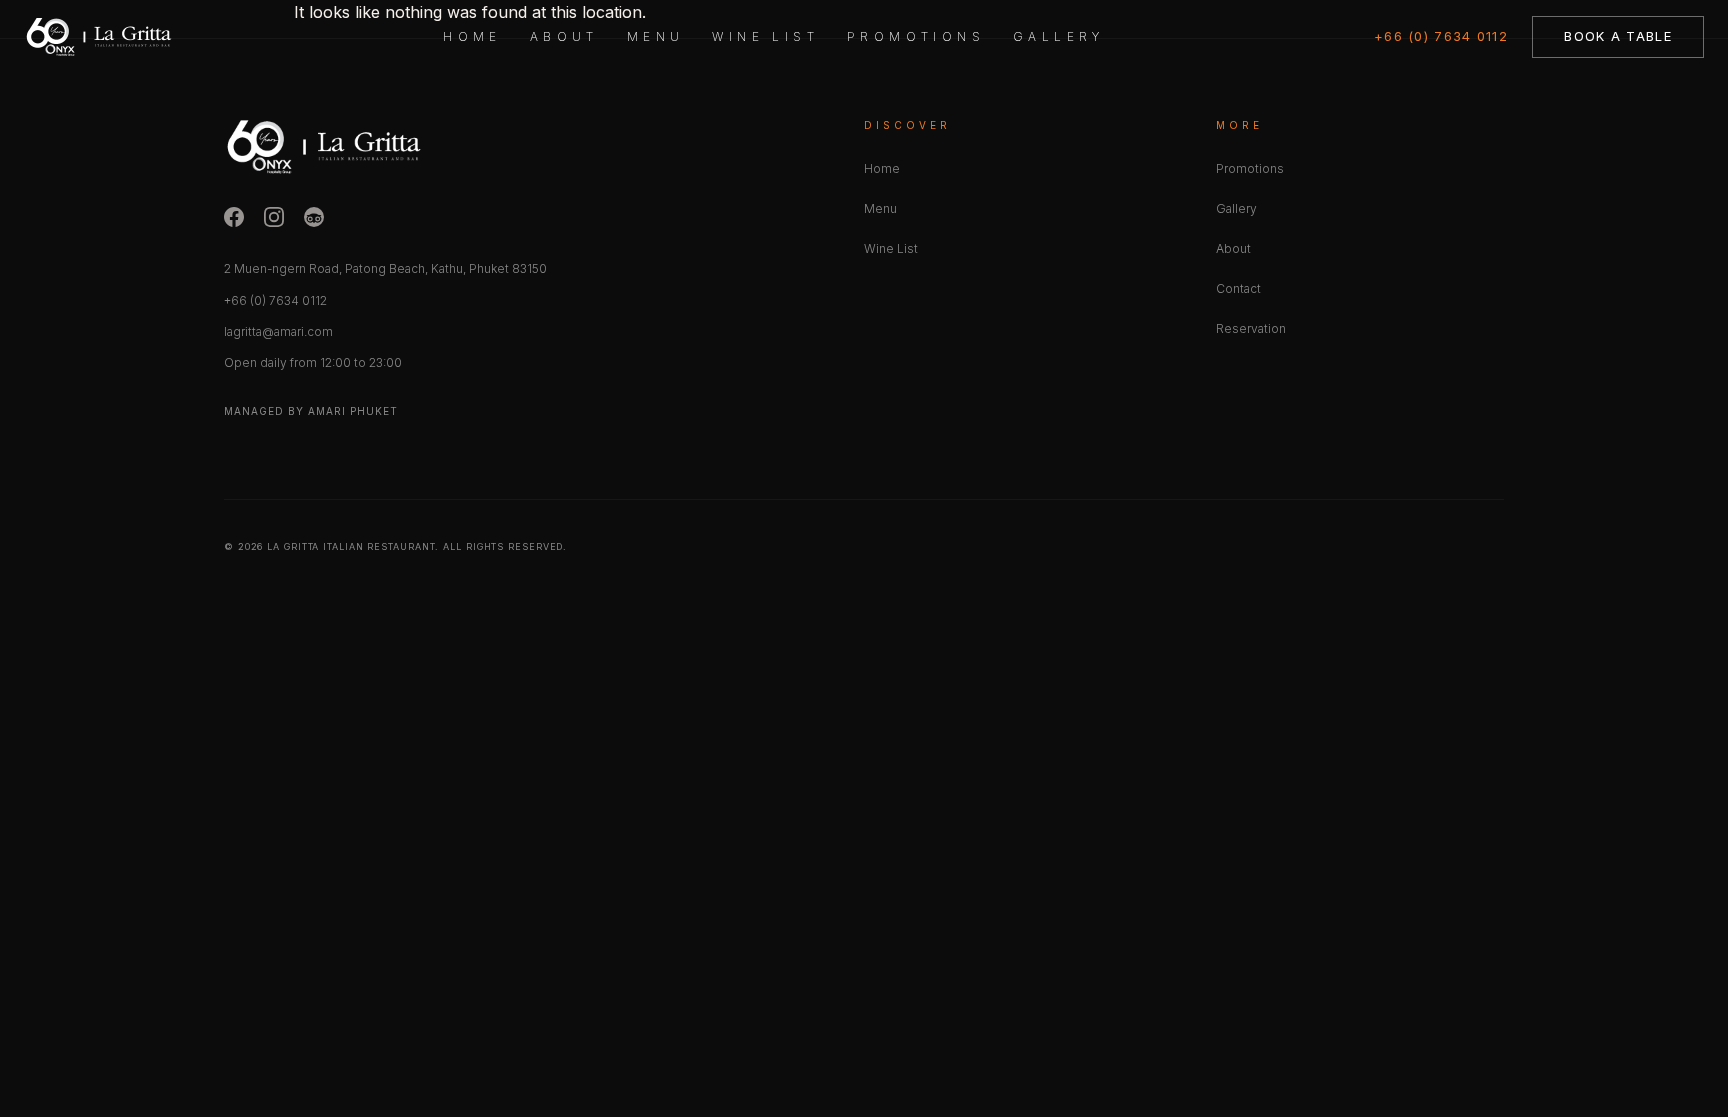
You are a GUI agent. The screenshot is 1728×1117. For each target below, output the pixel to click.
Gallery (1059, 36)
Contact (1238, 288)
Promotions (916, 36)
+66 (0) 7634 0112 (1441, 36)
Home (472, 36)
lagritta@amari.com (278, 331)
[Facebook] (234, 217)
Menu (656, 36)
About (564, 36)
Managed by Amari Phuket (311, 411)
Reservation (1251, 328)
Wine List (765, 36)
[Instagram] (274, 217)
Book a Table (1618, 36)
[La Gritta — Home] (99, 37)
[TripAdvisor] (314, 217)
